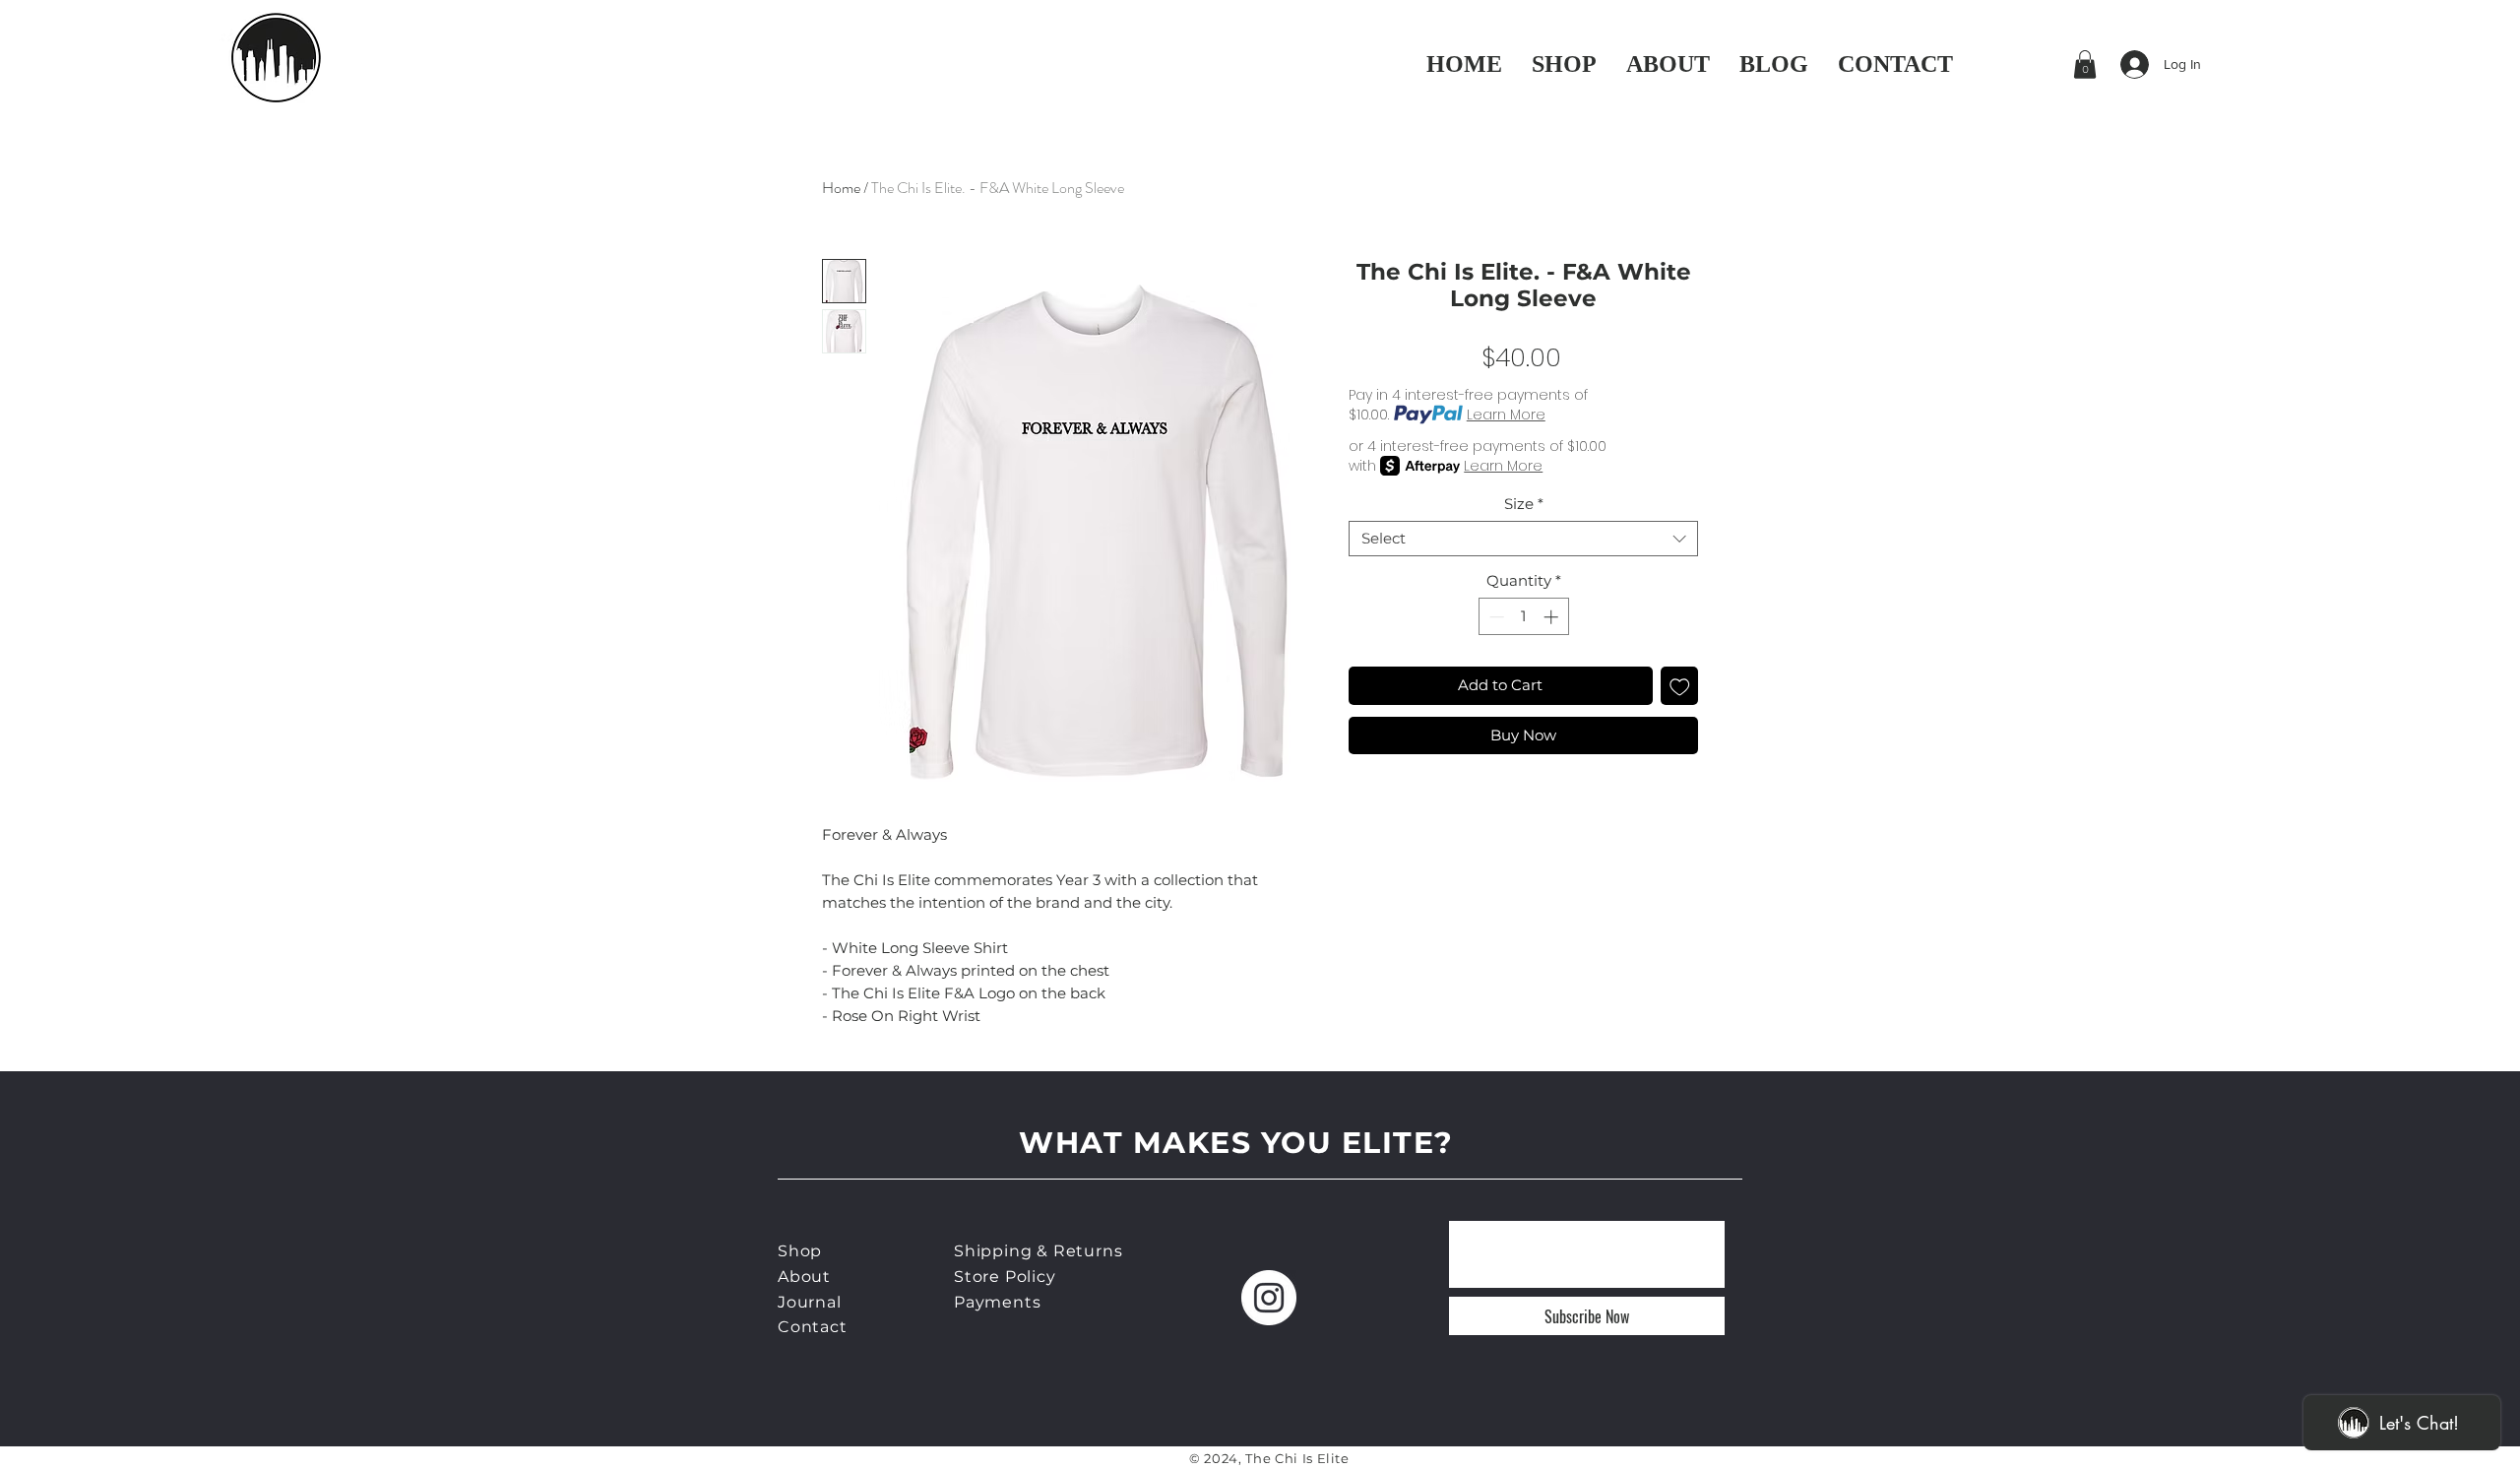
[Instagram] (1269, 1298)
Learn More (1506, 415)
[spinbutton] (1523, 617)
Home (841, 188)
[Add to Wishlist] (1680, 686)
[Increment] (1553, 617)
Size (1524, 504)
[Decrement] (1495, 617)
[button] (2085, 64)
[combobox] (1523, 539)
